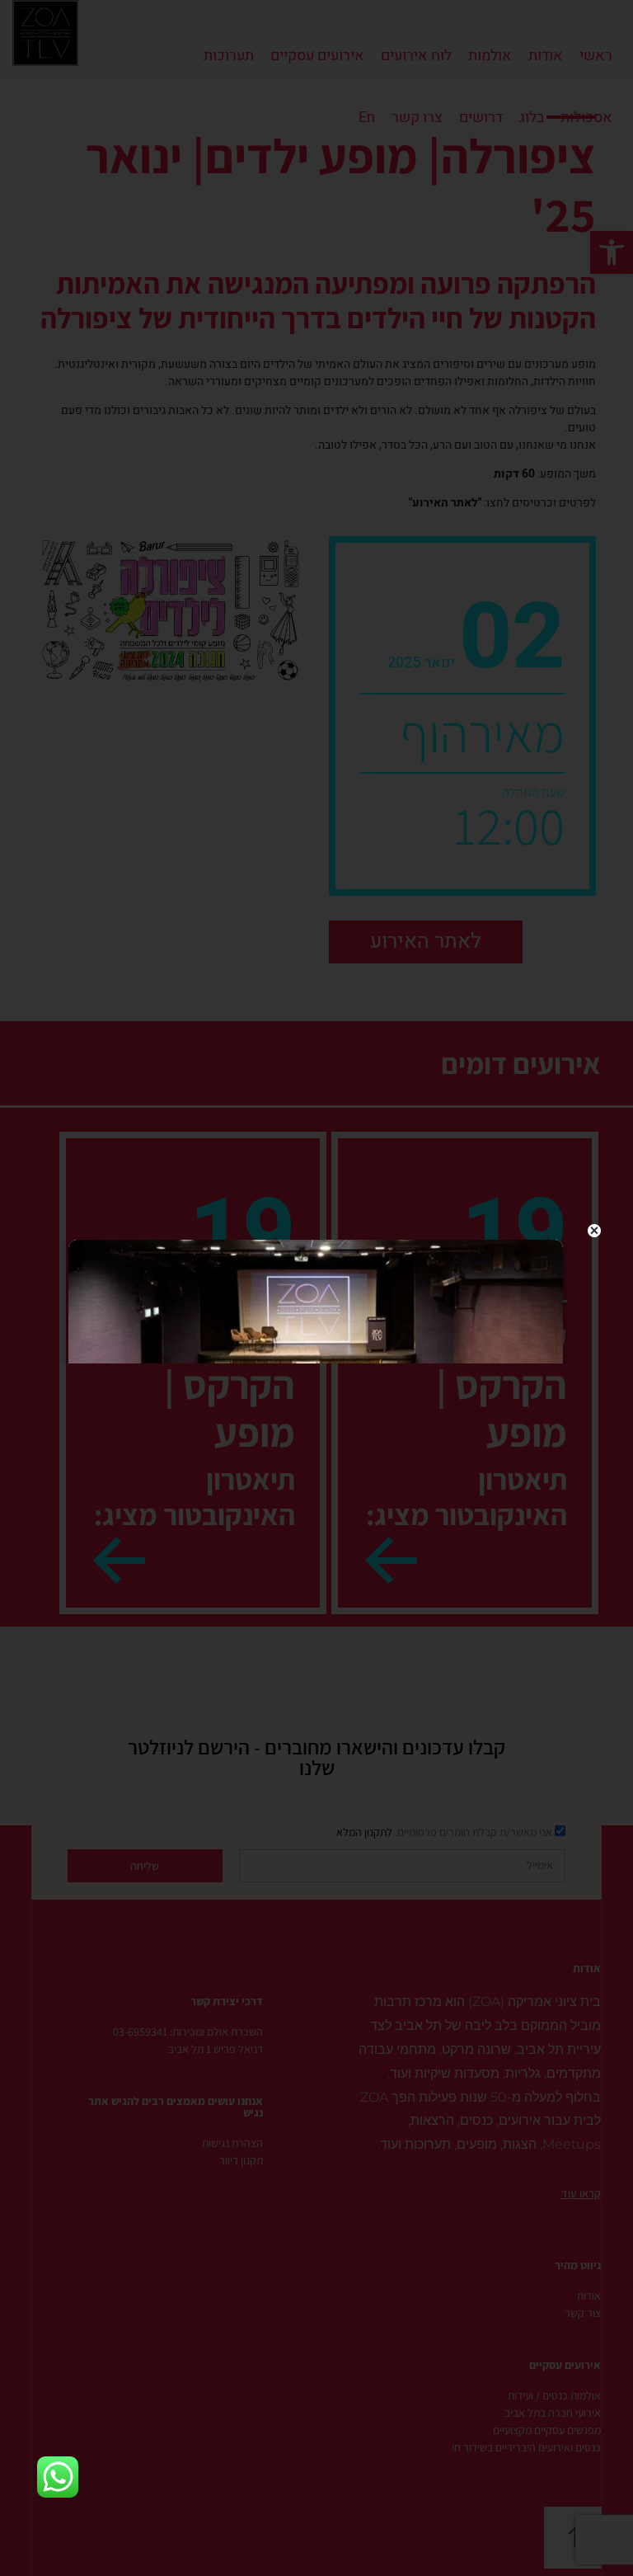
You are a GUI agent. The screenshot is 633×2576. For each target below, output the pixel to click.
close (595, 1231)
